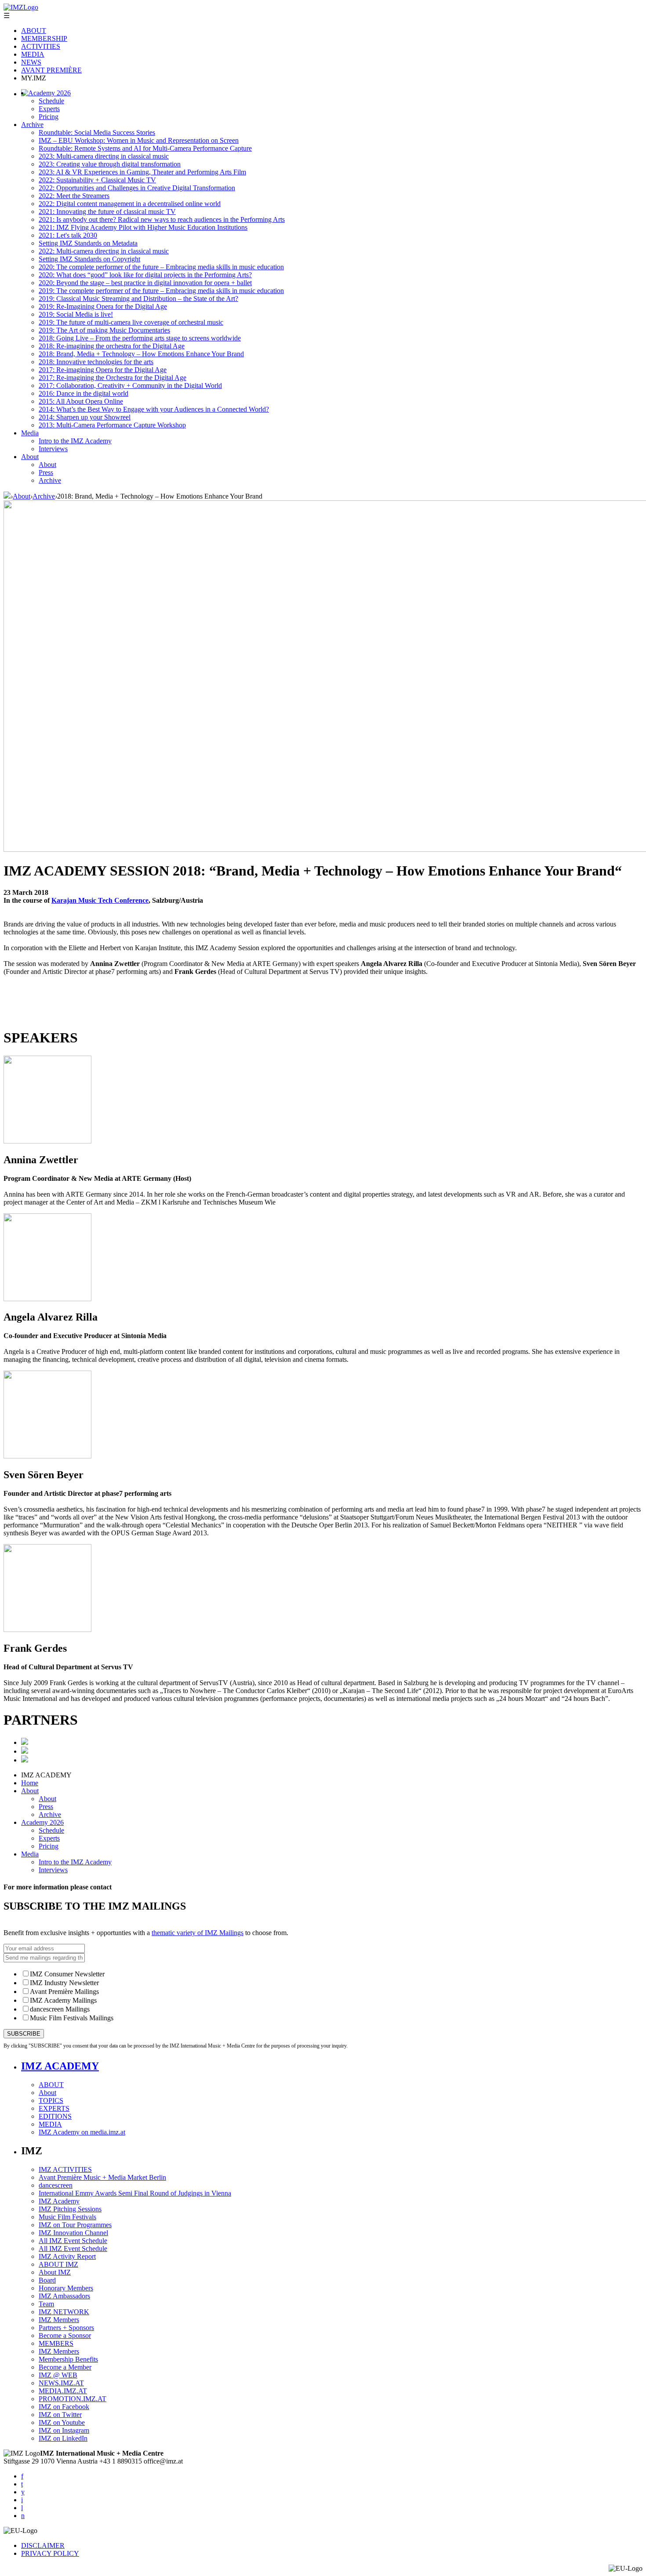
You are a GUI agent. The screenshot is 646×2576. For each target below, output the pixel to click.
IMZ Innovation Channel (73, 2233)
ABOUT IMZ (58, 2264)
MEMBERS (56, 2343)
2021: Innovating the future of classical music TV (107, 212)
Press (46, 472)
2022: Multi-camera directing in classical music (104, 251)
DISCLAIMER (43, 2545)
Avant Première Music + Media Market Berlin (102, 2177)
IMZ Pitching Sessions (70, 2209)
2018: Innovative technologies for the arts (96, 362)
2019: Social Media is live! (76, 314)
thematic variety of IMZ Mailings (198, 1933)
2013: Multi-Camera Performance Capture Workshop (112, 425)
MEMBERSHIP (44, 38)
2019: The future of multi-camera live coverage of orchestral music (131, 322)
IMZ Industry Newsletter (64, 1983)
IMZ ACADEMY (60, 2066)
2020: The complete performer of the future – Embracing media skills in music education (161, 267)
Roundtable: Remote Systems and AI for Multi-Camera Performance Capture (145, 148)
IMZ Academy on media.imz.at (82, 2132)
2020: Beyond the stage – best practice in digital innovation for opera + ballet (145, 283)
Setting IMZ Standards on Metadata (88, 243)
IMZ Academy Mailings (63, 2000)
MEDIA (33, 54)
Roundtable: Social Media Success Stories (97, 132)
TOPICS (51, 2100)
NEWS (31, 62)
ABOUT (34, 31)
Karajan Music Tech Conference (100, 900)
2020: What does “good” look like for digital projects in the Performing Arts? (145, 275)
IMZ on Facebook (64, 2407)
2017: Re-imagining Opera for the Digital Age (103, 370)
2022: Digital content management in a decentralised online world (130, 204)
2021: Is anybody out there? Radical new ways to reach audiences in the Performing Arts (162, 219)
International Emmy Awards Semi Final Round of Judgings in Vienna (135, 2193)
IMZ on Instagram (64, 2430)
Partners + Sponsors (66, 2328)
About (30, 457)
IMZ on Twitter (60, 2415)
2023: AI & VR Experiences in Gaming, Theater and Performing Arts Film (142, 172)
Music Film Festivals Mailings (72, 2018)
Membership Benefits (68, 2359)
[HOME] (7, 496)
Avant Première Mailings (64, 1992)
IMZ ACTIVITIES (65, 2169)
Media (30, 433)
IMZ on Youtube (62, 2422)
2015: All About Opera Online (81, 401)
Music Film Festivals (67, 2217)
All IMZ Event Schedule (73, 2241)
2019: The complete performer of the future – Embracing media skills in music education (161, 291)
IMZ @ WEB (58, 2375)
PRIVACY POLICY (50, 2553)
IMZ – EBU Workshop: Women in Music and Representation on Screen (139, 140)
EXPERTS (54, 2108)
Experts (49, 109)
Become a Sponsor (65, 2335)
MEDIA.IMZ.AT (63, 2391)
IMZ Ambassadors (64, 2296)
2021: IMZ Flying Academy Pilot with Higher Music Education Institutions (143, 227)
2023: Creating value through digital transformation (110, 164)
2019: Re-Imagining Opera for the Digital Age (103, 306)
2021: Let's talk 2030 (68, 235)
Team (46, 2304)
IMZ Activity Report (67, 2256)
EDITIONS (55, 2116)
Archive (32, 125)
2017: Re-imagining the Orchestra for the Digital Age (113, 378)
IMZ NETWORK (64, 2312)
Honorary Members (66, 2288)
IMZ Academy (59, 2201)
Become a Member (65, 2367)
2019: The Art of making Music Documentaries (104, 330)
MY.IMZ (34, 78)
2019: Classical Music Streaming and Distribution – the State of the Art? (138, 298)
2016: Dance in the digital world (83, 393)
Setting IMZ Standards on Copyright (89, 259)
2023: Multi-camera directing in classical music (104, 156)
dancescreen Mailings (60, 2009)
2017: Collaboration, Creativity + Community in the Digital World (130, 385)
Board (47, 2280)
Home (30, 1783)
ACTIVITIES (41, 46)
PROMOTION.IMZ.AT (73, 2399)
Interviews (53, 449)
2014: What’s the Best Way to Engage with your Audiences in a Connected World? (154, 409)
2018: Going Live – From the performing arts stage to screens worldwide (140, 338)
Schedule (51, 101)
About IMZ (55, 2272)
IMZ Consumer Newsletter (67, 1974)
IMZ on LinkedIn (63, 2438)
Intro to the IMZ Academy (75, 441)
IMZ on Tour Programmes (75, 2225)
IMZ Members (59, 2320)
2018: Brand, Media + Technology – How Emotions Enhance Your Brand (141, 354)
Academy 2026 (49, 93)
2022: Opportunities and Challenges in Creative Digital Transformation (137, 188)
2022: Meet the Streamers (74, 196)
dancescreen (56, 2185)
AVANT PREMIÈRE (51, 70)
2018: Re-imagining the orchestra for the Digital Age (112, 346)
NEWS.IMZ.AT (61, 2383)
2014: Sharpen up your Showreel (85, 417)
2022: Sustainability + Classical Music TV (97, 180)
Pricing (49, 117)
